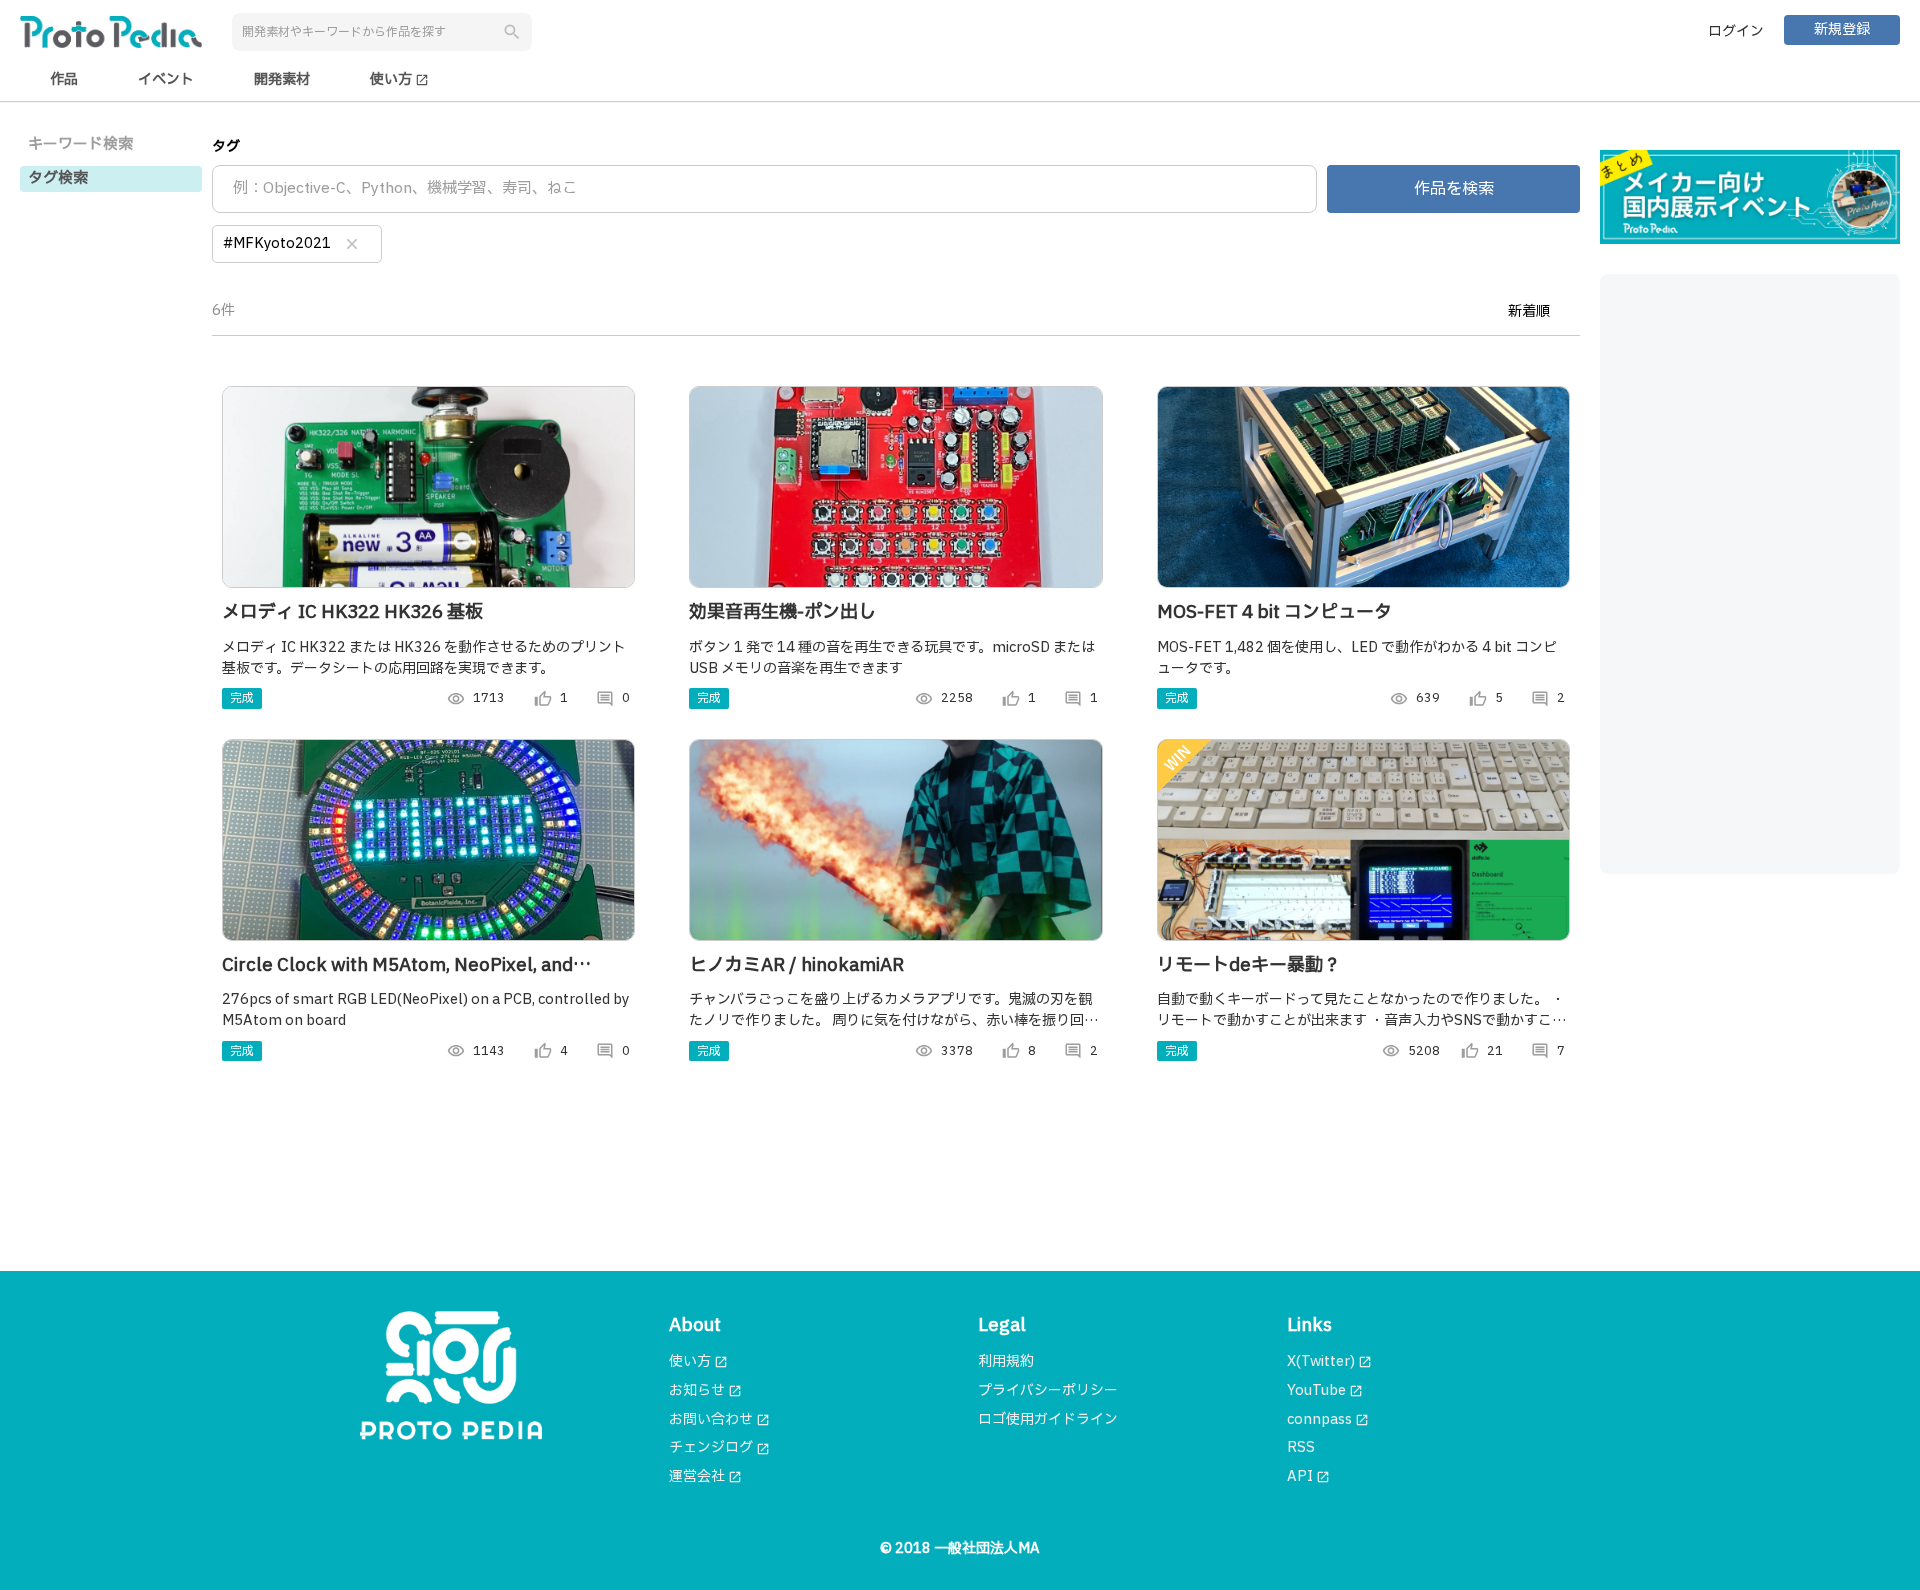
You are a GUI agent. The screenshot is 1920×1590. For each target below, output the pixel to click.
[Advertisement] (1750, 574)
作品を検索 (1454, 189)
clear (352, 244)
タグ (226, 146)
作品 (64, 79)
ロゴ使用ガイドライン (1048, 1419)
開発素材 (282, 79)
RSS (1301, 1447)
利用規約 (1006, 1361)
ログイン (1736, 31)
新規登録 (1842, 29)
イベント (166, 79)
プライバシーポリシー (1048, 1390)
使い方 (399, 79)
